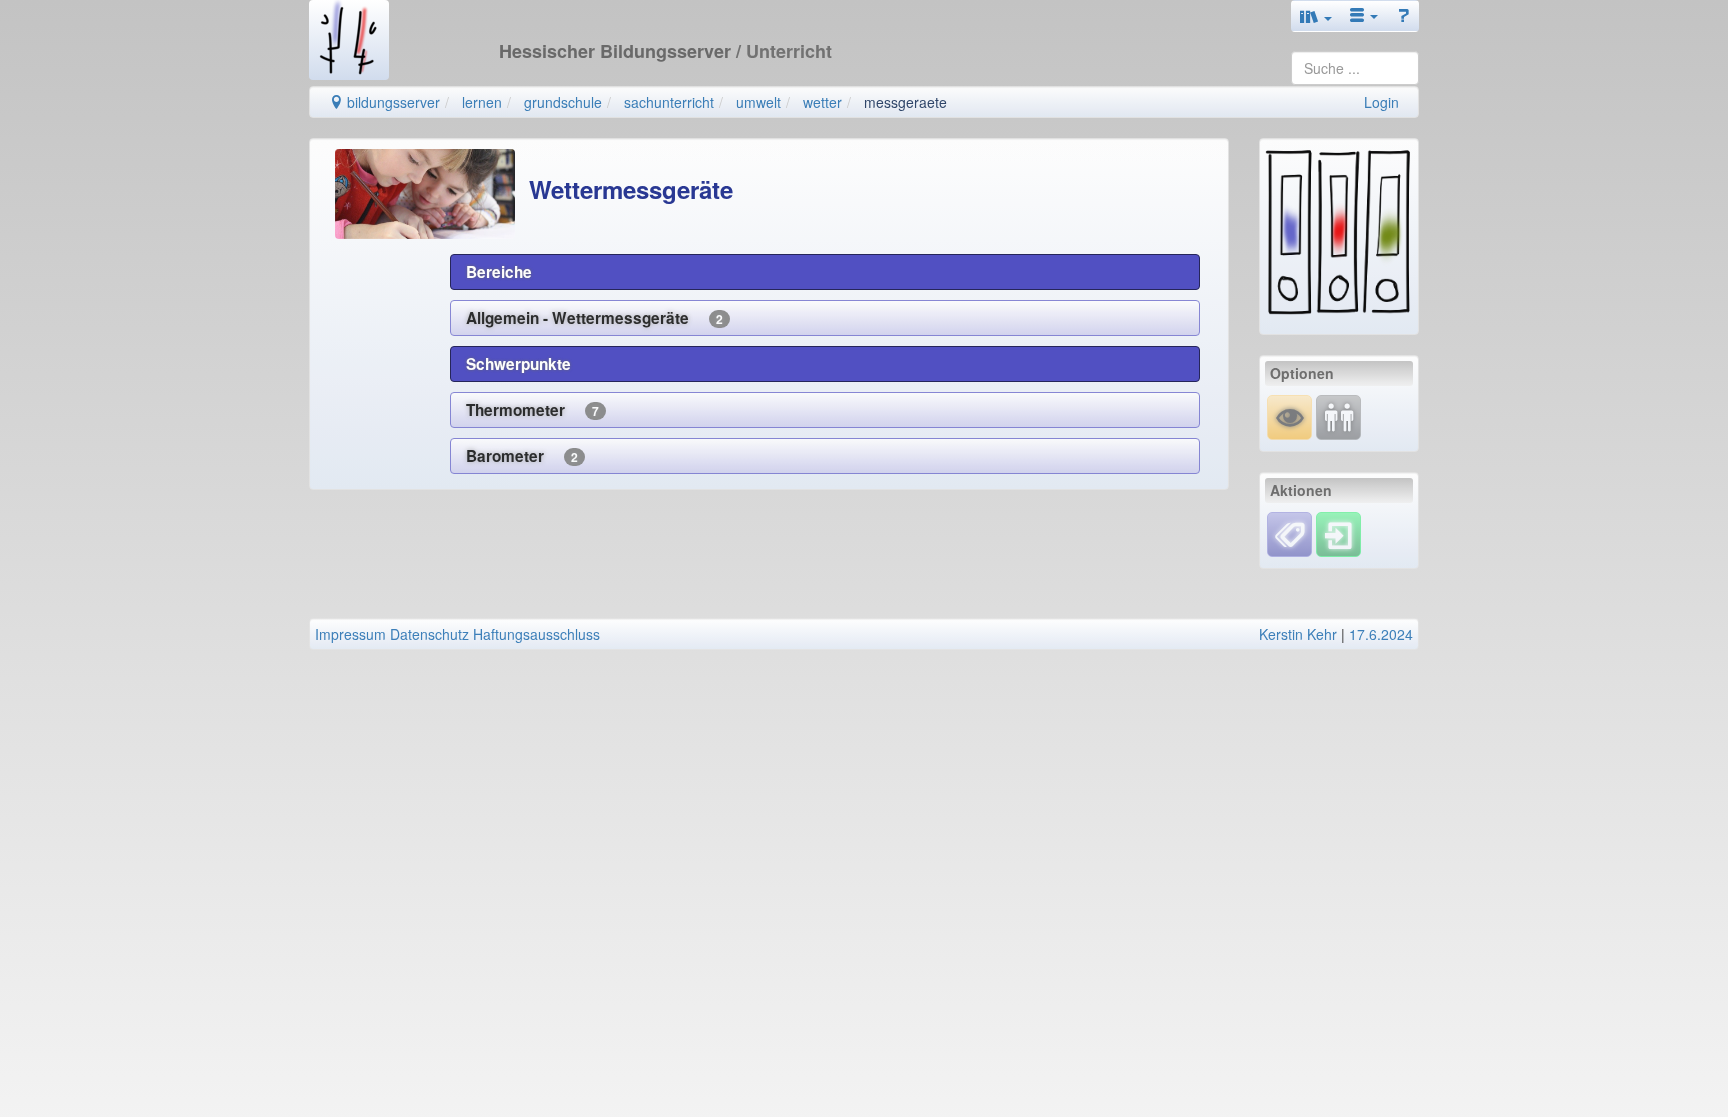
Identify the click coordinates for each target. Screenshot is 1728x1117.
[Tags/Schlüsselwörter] (1289, 534)
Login (1381, 102)
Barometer (522, 456)
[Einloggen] (1338, 532)
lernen (482, 102)
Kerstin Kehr (1298, 634)
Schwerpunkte (518, 364)
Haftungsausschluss (536, 634)
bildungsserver (391, 102)
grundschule (563, 102)
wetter (822, 102)
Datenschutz (429, 634)
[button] (1316, 16)
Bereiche (499, 272)
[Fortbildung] (1338, 415)
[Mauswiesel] (1289, 415)
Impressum (350, 634)
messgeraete (905, 102)
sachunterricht (669, 102)
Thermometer (532, 410)
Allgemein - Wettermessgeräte (594, 318)
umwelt (758, 102)
